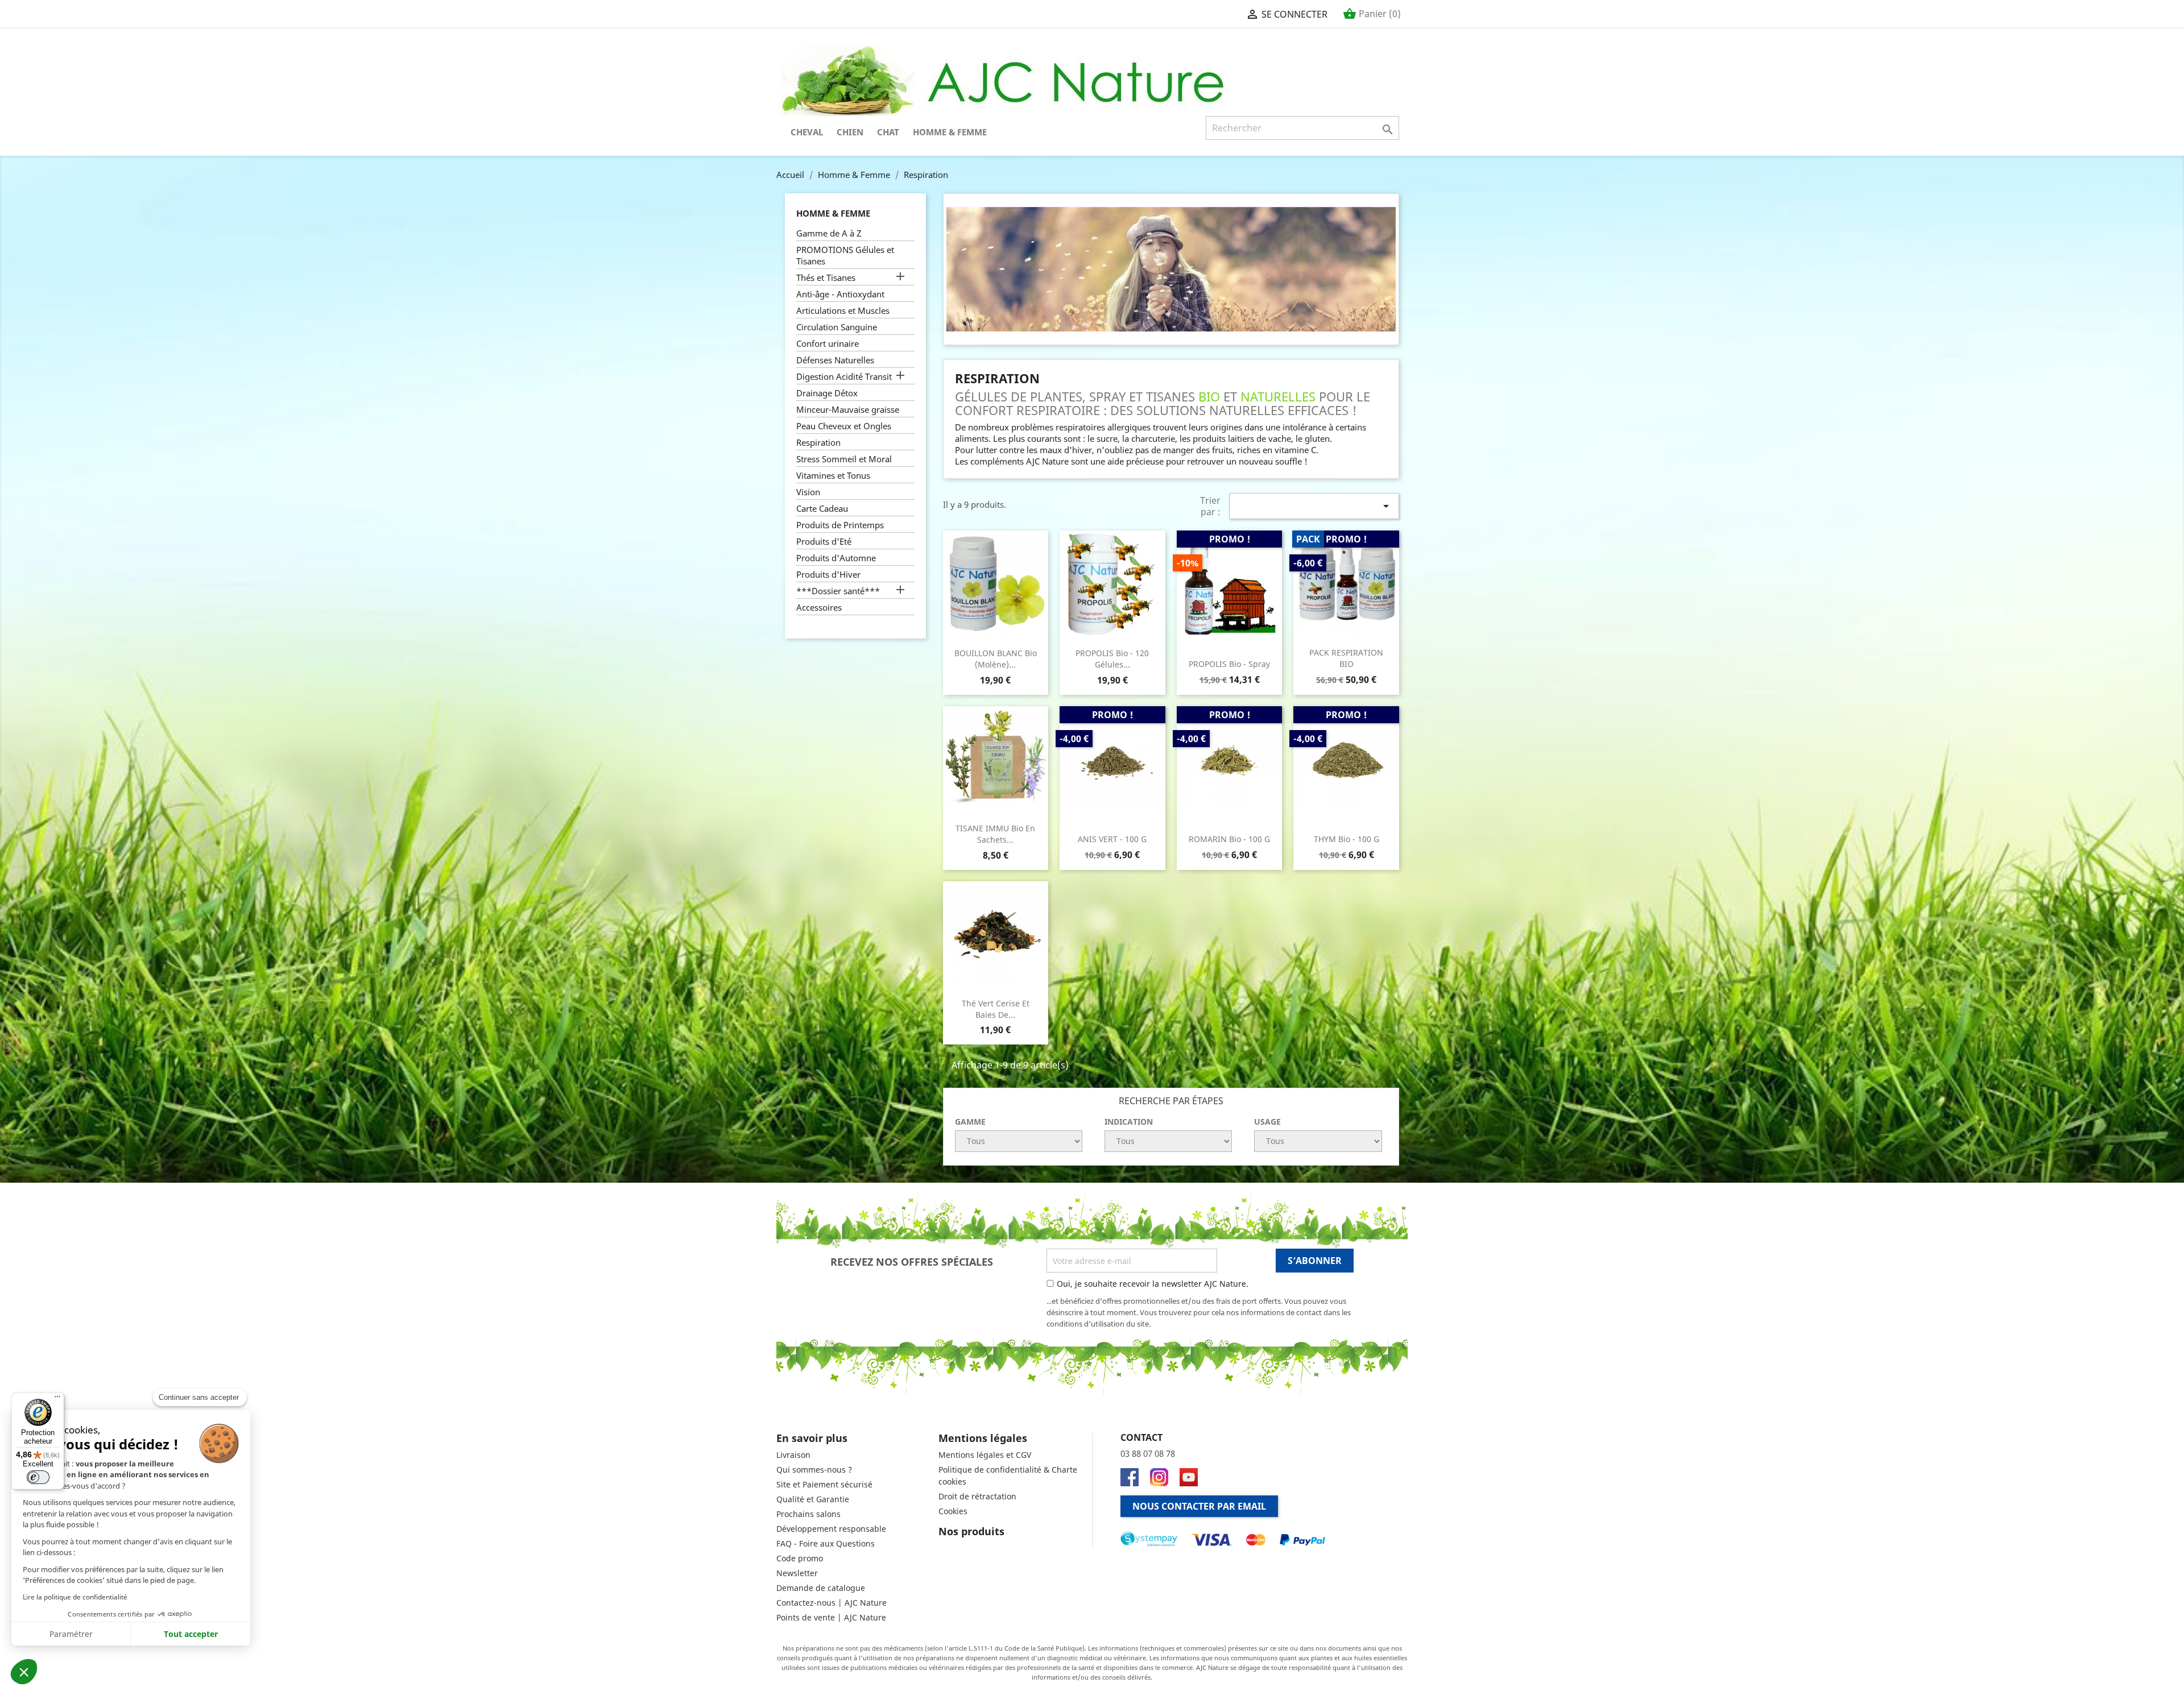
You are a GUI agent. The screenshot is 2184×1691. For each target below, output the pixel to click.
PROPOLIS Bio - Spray (1229, 664)
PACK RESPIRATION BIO (1346, 658)
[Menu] (57, 1399)
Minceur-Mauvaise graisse (848, 409)
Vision (808, 492)
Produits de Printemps (840, 525)
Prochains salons (808, 1514)
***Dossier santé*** (838, 591)
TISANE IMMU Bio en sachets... (995, 834)
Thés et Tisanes (826, 277)
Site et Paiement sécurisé (824, 1484)
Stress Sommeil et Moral (844, 459)
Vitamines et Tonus (833, 475)
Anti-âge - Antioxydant (840, 294)
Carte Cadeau (822, 508)
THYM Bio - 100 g (1347, 839)
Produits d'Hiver (828, 574)
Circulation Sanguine (837, 327)
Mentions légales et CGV (985, 1455)
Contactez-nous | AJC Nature (832, 1603)
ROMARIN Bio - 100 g (1229, 839)
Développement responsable (831, 1529)
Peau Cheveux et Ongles (844, 426)
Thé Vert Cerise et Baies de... (996, 1009)
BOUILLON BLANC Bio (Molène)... (996, 659)
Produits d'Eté (824, 541)
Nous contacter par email (1199, 1506)
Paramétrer (71, 1634)
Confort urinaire (828, 343)
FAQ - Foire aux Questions (826, 1543)
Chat (888, 132)
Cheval (807, 132)
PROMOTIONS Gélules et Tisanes (845, 255)
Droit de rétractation (977, 1496)
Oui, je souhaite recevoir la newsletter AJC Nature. (1153, 1284)
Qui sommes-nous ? (814, 1470)
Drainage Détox (827, 393)
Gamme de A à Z (829, 233)
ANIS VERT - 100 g (1112, 839)
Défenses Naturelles (835, 360)
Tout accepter (191, 1634)
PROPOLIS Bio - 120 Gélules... (1112, 659)
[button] (24, 1672)
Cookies (953, 1511)
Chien (850, 132)
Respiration (818, 442)
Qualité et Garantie (813, 1499)
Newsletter (797, 1573)
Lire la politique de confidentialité (75, 1597)
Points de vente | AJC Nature (831, 1617)
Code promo (800, 1558)
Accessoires (819, 607)
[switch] (38, 1477)
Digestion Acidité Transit (844, 376)
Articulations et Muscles (843, 310)
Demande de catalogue (821, 1588)
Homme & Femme (950, 132)
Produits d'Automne (836, 558)
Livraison (793, 1455)
